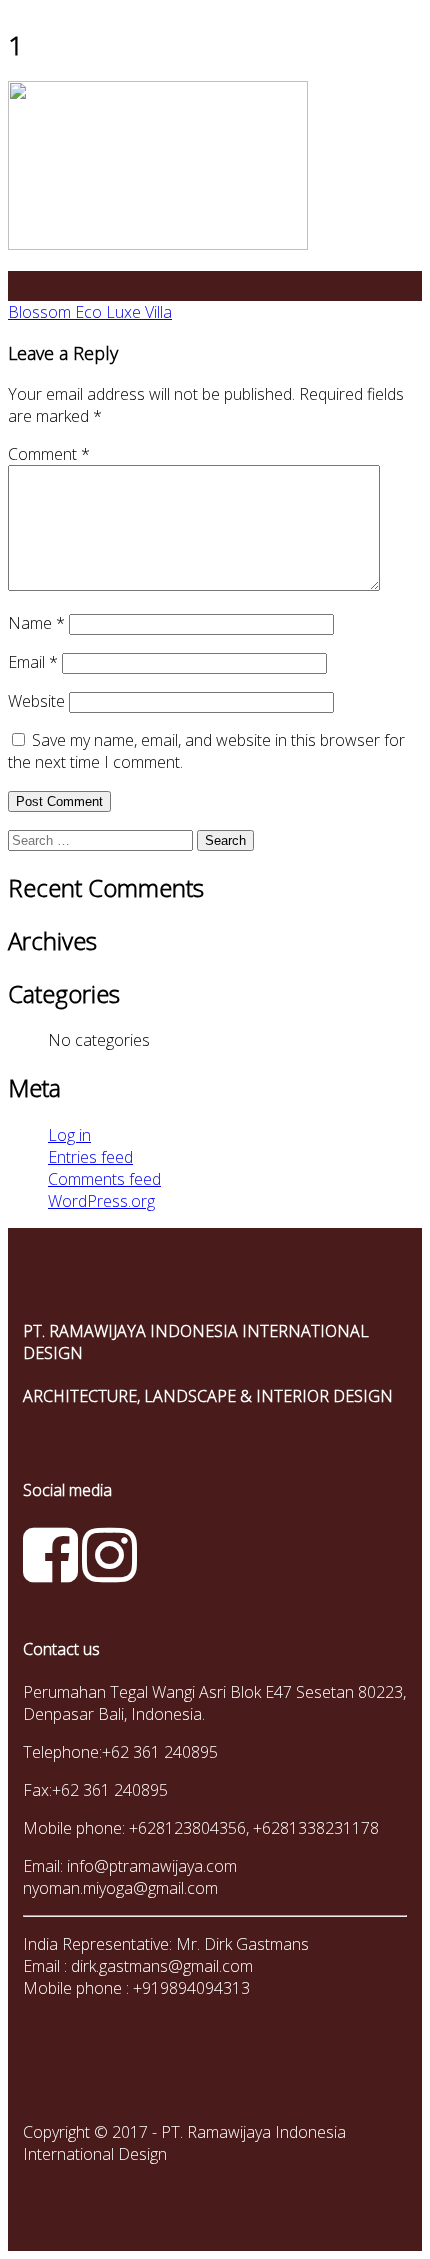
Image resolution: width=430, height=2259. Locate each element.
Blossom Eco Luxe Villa (90, 312)
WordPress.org (101, 1201)
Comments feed (104, 1179)
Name (36, 623)
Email (33, 662)
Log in (69, 1135)
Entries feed (90, 1157)
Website (36, 701)
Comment (49, 454)
